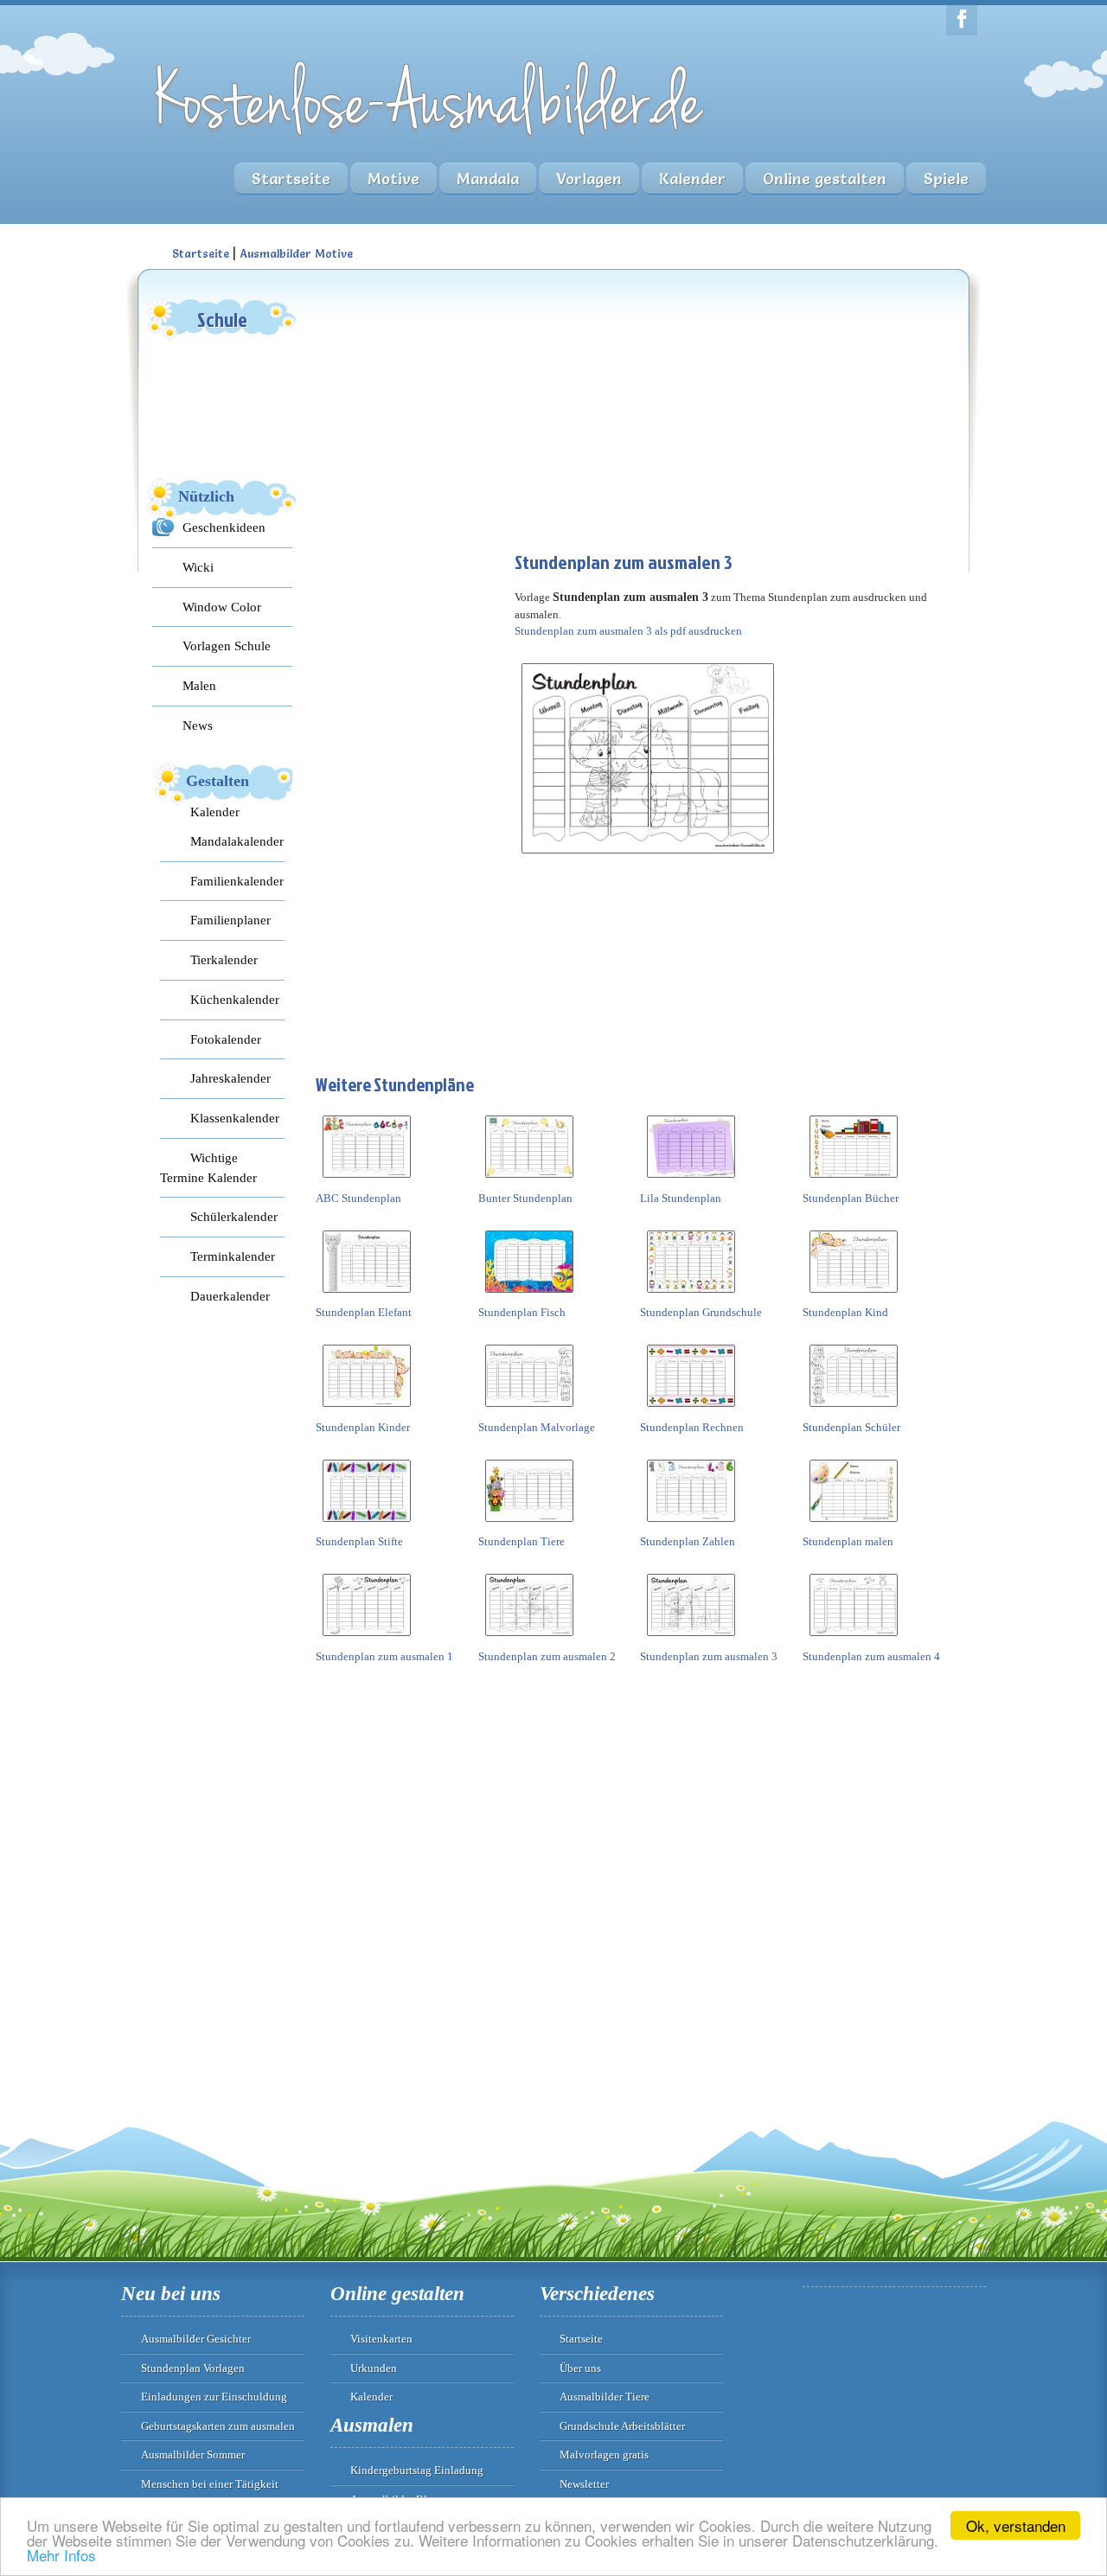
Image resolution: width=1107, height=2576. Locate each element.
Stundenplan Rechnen (692, 1427)
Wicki (198, 567)
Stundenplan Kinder (363, 1427)
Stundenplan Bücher (851, 1198)
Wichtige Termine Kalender (208, 1167)
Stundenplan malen (848, 1541)
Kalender (692, 179)
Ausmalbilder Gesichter (196, 2339)
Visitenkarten (381, 2339)
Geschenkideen (224, 527)
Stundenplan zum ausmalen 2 (547, 1656)
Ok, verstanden (1016, 2525)
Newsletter (584, 2484)
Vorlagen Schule (227, 646)
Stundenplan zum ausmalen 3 (709, 1656)
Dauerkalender (230, 1296)
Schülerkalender (234, 1216)
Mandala (488, 179)
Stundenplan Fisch (522, 1312)
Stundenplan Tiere (522, 1541)
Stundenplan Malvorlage (537, 1427)
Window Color (222, 607)
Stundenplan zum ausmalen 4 (871, 1656)
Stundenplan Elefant (364, 1312)
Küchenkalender (235, 999)
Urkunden (374, 2368)
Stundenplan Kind (845, 1312)
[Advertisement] (445, 403)
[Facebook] (962, 20)
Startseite (291, 179)
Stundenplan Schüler (851, 1427)
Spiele (946, 179)
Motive (394, 179)
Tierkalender (224, 959)
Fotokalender (226, 1039)
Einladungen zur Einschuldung (214, 2397)
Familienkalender (237, 881)
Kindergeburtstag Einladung (417, 2470)
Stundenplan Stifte (359, 1541)
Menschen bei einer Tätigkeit (210, 2484)
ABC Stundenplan (358, 1198)
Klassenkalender (235, 1118)
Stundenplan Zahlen (688, 1541)
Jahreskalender (230, 1078)
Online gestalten (825, 179)
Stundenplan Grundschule (701, 1312)
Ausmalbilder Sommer (193, 2455)
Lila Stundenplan (681, 1198)
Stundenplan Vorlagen (193, 2368)
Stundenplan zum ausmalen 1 (384, 1656)
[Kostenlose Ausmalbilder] (431, 141)
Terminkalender (233, 1256)
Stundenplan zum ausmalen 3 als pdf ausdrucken (628, 631)
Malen (199, 685)
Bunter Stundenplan (525, 1198)
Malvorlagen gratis (604, 2455)
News (198, 725)
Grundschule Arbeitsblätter (622, 2426)
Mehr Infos (61, 2555)
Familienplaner (230, 920)
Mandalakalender (237, 841)
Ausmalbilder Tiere (605, 2397)
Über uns (580, 2368)
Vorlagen (589, 179)
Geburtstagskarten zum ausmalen (218, 2426)
